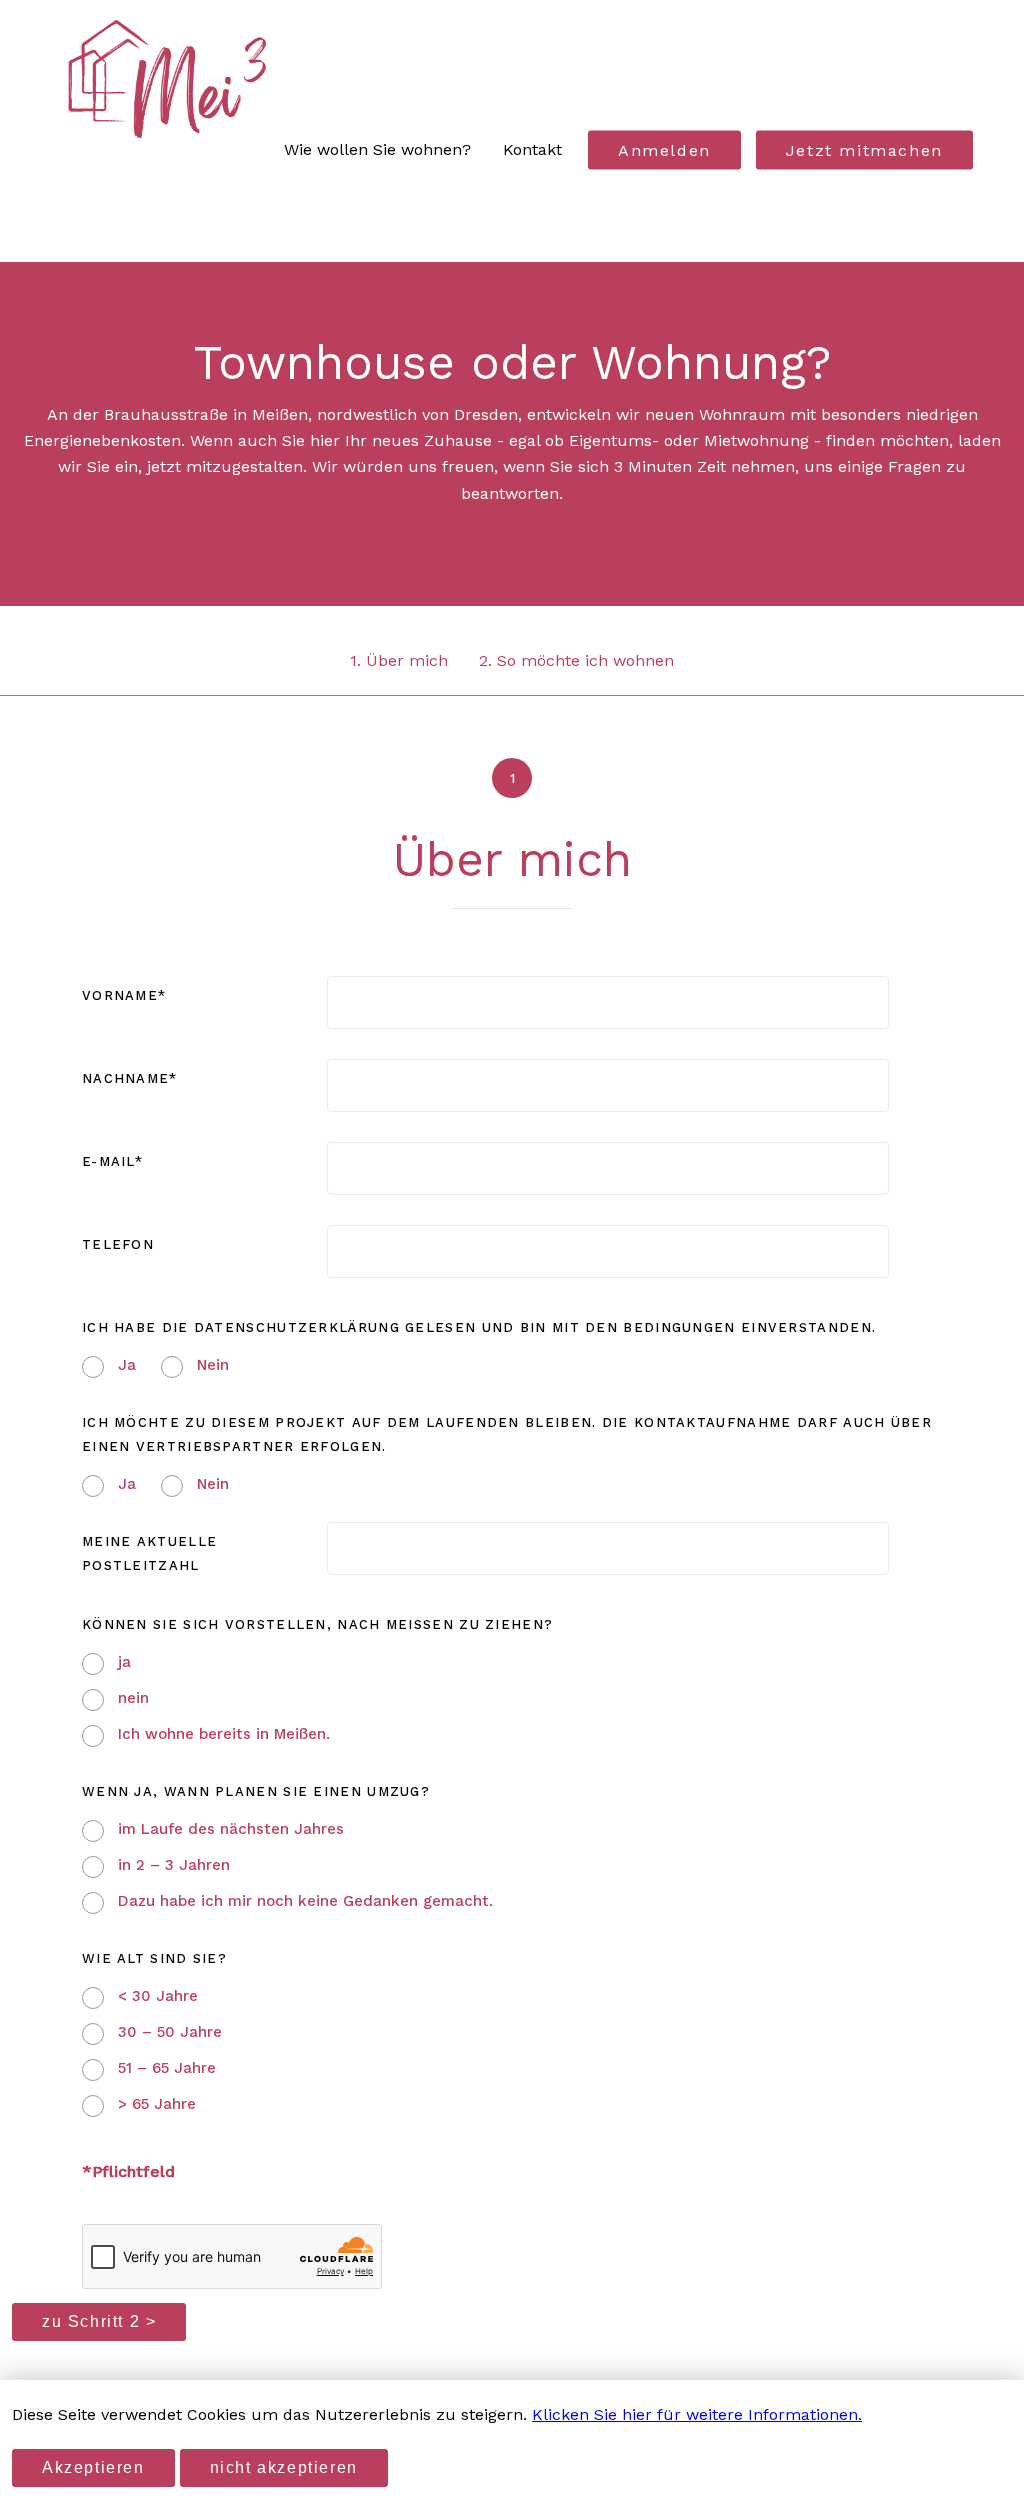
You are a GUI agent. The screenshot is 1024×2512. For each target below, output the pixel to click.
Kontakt (532, 149)
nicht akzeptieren (284, 2467)
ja (124, 1662)
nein (133, 1698)
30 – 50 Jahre (170, 2032)
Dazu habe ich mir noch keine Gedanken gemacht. (305, 1901)
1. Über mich (399, 660)
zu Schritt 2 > (99, 2321)
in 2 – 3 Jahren (174, 1865)
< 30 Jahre (158, 1996)
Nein (213, 1365)
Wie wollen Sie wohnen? (377, 149)
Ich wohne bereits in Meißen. (224, 1734)
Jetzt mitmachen (864, 150)
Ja (127, 1365)
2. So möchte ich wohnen (576, 660)
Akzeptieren (93, 2467)
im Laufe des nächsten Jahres (231, 1829)
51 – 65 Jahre (167, 2068)
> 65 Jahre (157, 2104)
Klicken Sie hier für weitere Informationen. (697, 2414)
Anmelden (664, 150)
